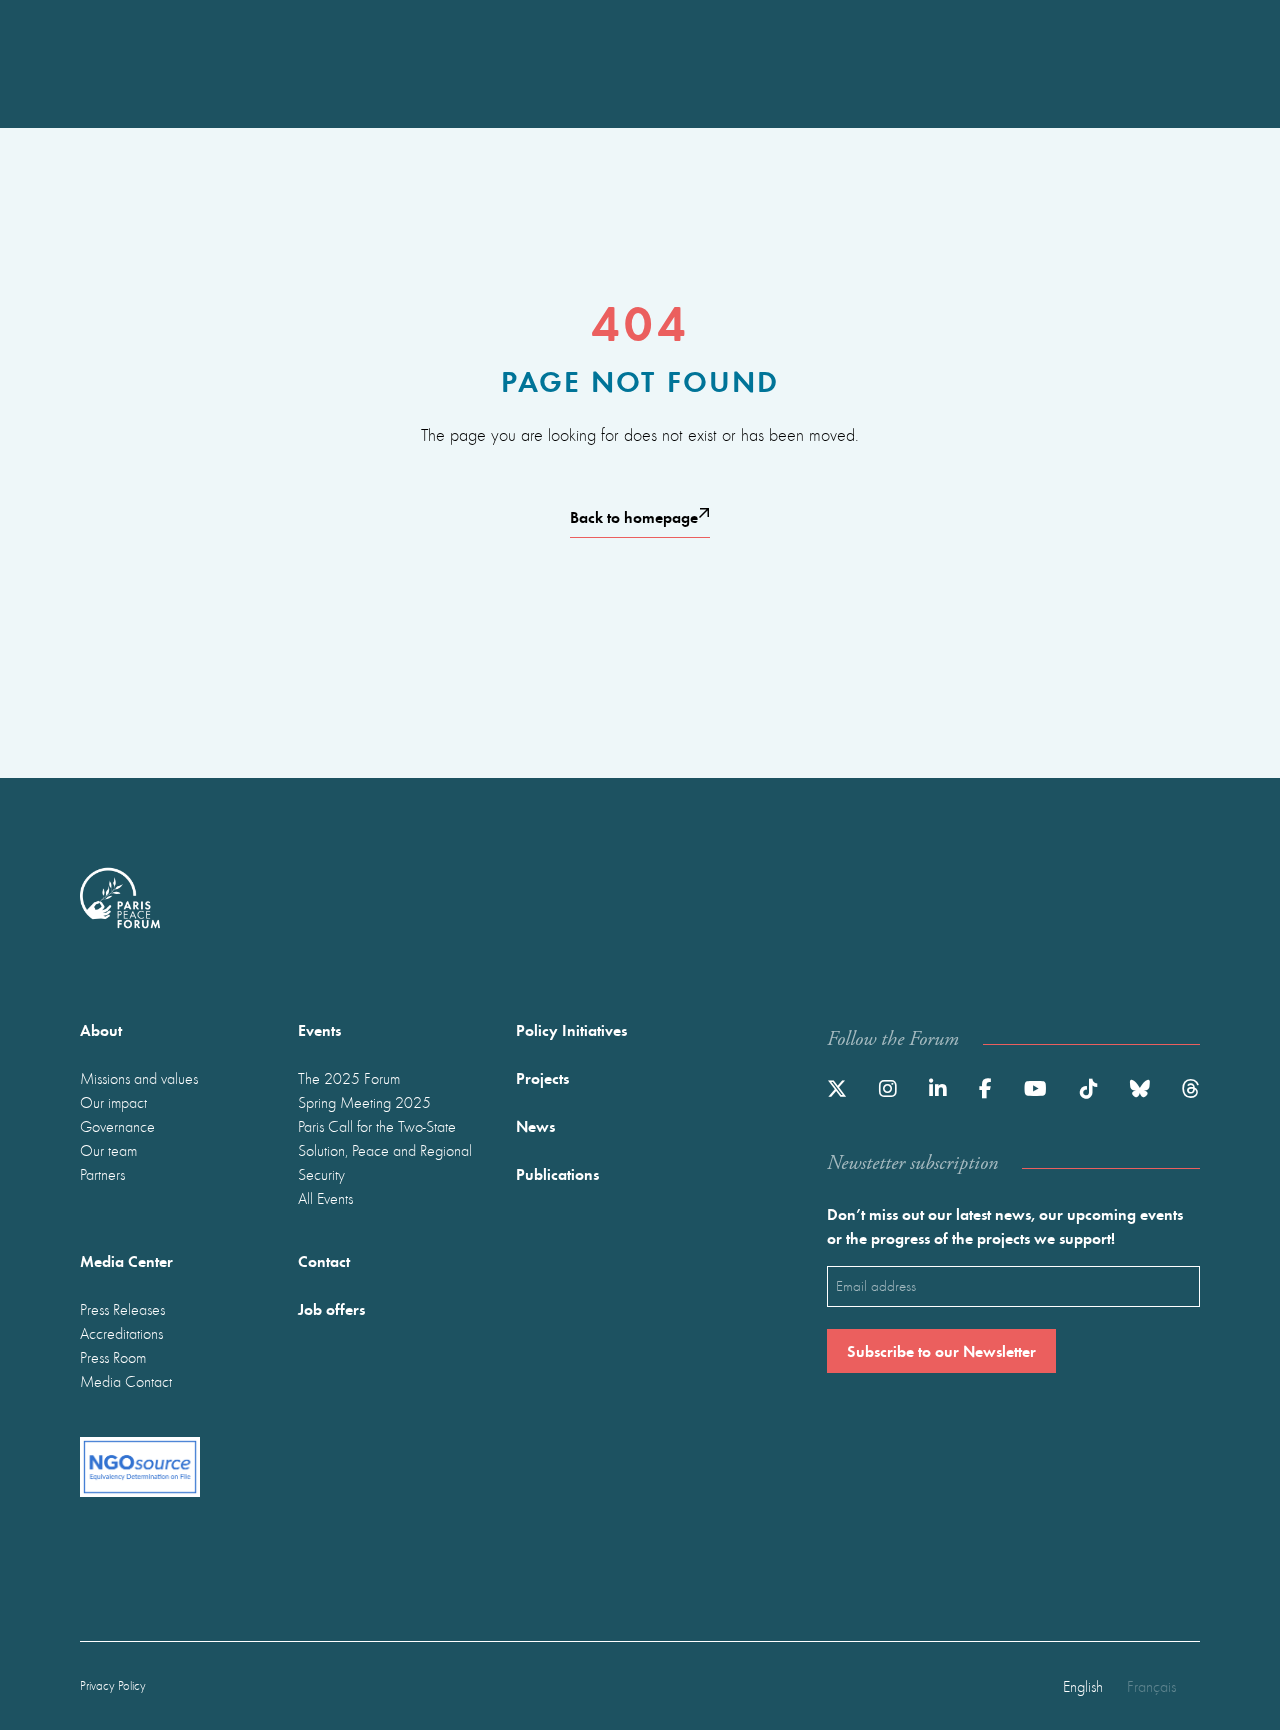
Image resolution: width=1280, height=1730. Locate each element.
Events (319, 1029)
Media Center (126, 1260)
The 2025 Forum (349, 1078)
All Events (325, 1198)
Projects (542, 1077)
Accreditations (121, 1333)
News (535, 1125)
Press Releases (122, 1309)
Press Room (113, 1357)
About (101, 1029)
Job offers (331, 1308)
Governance (117, 1126)
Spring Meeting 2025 (364, 1102)
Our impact (113, 1102)
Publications (557, 1173)
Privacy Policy (113, 1685)
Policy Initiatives (571, 1029)
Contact (324, 1260)
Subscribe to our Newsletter (941, 1350)
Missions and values (139, 1078)
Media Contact (126, 1381)
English (1083, 1686)
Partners (102, 1174)
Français (1151, 1686)
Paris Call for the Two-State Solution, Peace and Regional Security (385, 1150)
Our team (108, 1150)
